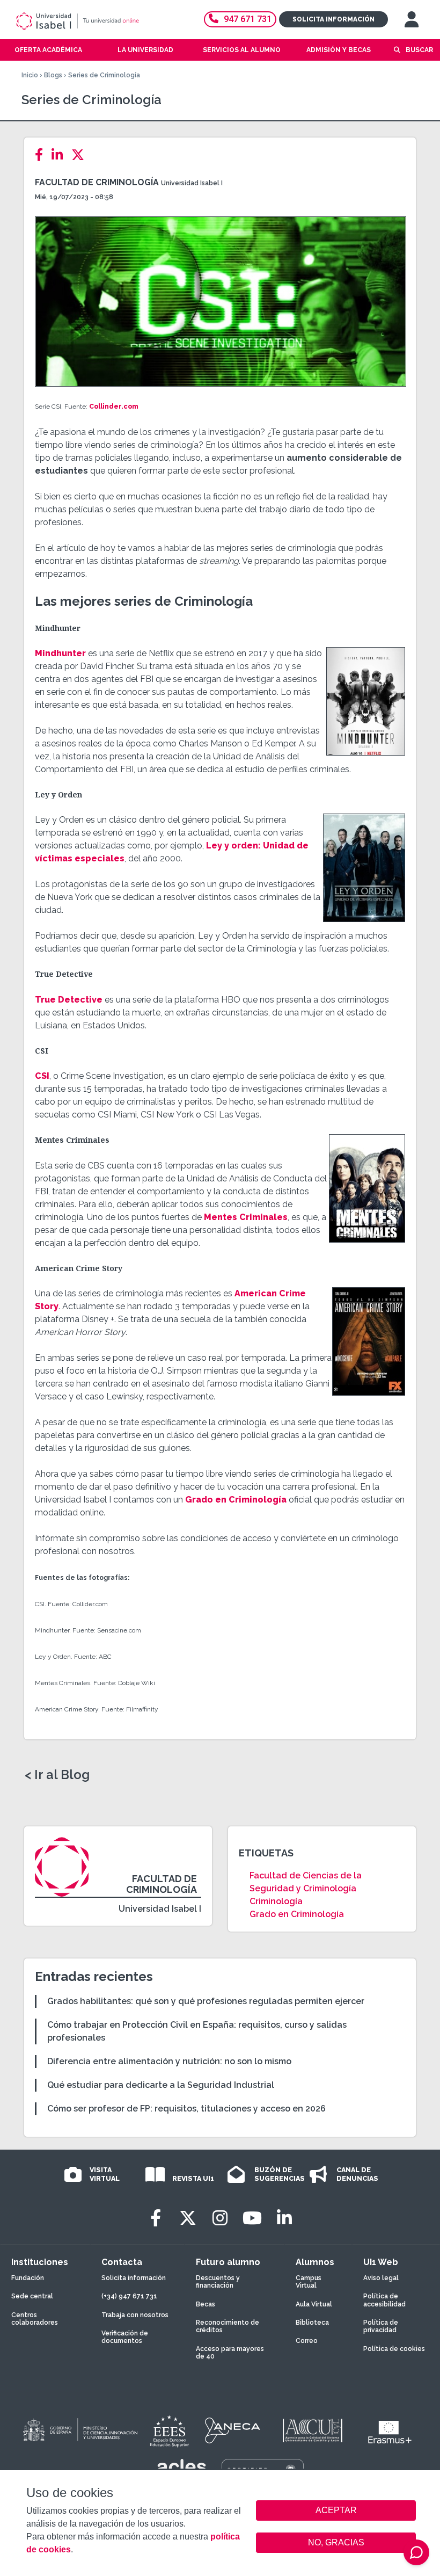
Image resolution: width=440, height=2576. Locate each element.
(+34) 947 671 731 (129, 2296)
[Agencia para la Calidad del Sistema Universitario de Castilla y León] (312, 2430)
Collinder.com (114, 407)
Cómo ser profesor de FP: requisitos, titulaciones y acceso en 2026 (186, 2109)
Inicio (30, 75)
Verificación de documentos (125, 2337)
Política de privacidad (381, 2326)
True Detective (69, 1000)
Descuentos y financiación (218, 2282)
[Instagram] (220, 2218)
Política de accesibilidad (384, 2300)
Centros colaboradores (35, 2319)
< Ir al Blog (57, 1775)
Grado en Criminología (236, 1500)
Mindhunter (60, 653)
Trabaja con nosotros (135, 2315)
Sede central (32, 2296)
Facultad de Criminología (97, 182)
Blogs (53, 75)
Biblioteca (312, 2323)
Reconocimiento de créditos (228, 2326)
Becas (206, 2304)
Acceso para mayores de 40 (230, 2353)
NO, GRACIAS (336, 2542)
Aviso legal (381, 2278)
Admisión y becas (339, 50)
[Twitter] (81, 155)
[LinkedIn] (60, 155)
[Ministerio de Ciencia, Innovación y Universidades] (79, 2430)
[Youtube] (252, 2218)
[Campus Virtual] (412, 19)
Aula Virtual (314, 2304)
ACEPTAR (336, 2510)
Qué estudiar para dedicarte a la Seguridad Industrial (161, 2085)
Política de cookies (394, 2349)
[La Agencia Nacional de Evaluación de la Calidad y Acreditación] (233, 2430)
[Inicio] (93, 21)
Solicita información (333, 19)
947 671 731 (248, 19)
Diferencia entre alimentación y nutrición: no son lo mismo (169, 2061)
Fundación (28, 2278)
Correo (307, 2341)
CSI (42, 1076)
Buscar (419, 50)
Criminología (276, 1901)
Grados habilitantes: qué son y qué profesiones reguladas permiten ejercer (206, 2001)
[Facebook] (42, 155)
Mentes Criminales (246, 1217)
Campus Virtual (309, 2282)
